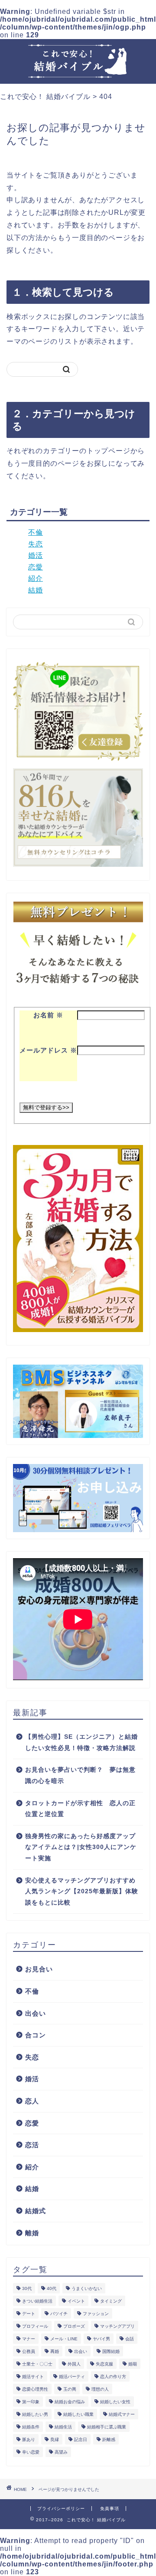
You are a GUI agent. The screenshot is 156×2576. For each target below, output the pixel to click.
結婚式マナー (122, 2414)
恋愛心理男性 (35, 2389)
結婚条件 (31, 2427)
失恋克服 (104, 2364)
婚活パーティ (72, 2377)
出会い (36, 2013)
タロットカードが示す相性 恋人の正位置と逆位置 (80, 1809)
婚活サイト (33, 2377)
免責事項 (110, 2509)
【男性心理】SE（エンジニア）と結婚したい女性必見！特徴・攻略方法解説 (81, 1742)
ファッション (96, 2314)
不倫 (36, 532)
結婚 (36, 590)
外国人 (74, 2364)
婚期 (133, 2364)
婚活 (36, 555)
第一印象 (31, 2402)
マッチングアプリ (117, 2326)
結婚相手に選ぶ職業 (107, 2427)
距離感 (109, 2439)
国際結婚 (111, 2351)
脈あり (29, 2439)
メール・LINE (64, 2339)
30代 (27, 2288)
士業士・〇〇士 (37, 2364)
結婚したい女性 (115, 2402)
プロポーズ (74, 2326)
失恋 (36, 544)
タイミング (111, 2301)
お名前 (48, 1015)
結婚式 (36, 2211)
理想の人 (100, 2389)
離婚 (32, 2233)
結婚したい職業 (78, 2414)
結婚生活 (63, 2427)
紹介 (36, 578)
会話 (130, 2339)
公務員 (29, 2351)
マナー (29, 2339)
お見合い (39, 1969)
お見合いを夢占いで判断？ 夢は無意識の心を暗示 (80, 1775)
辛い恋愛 (31, 2452)
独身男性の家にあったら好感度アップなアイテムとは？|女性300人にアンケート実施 (81, 1847)
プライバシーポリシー (61, 2509)
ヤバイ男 (101, 2339)
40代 (52, 2288)
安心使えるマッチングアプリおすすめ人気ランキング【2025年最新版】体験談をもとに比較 (82, 1892)
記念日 (81, 2439)
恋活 (32, 2145)
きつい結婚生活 (37, 2301)
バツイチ (59, 2314)
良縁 (55, 2439)
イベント (76, 2301)
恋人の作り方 (113, 2377)
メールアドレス (48, 1050)
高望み (61, 2452)
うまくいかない (87, 2288)
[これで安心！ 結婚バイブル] (78, 72)
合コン (36, 2035)
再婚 (55, 2351)
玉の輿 (70, 2389)
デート (29, 2314)
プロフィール (35, 2326)
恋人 (32, 2101)
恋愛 (36, 567)
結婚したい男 (35, 2414)
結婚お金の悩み (70, 2402)
